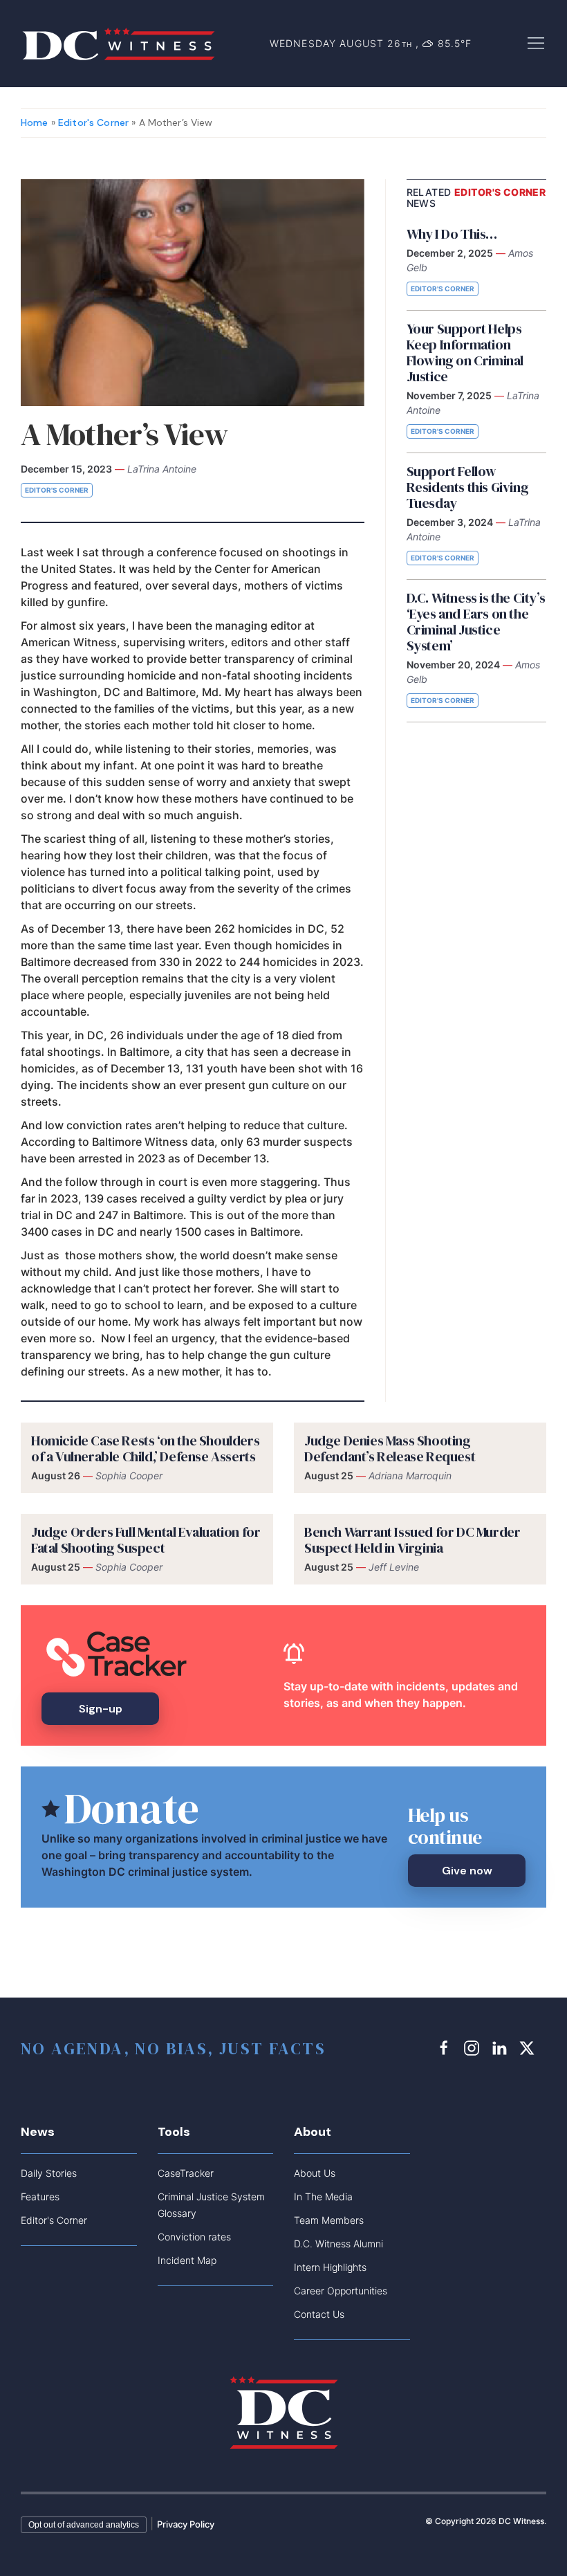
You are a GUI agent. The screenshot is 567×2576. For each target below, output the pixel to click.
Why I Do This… (452, 234)
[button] (536, 42)
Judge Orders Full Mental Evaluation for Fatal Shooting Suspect (146, 1540)
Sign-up (101, 1709)
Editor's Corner (93, 122)
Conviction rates (194, 2237)
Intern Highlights (330, 2267)
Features (40, 2196)
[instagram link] (474, 2048)
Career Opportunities (341, 2291)
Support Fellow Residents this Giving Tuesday (468, 487)
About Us (315, 2173)
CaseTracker (186, 2173)
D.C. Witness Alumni (338, 2244)
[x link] (529, 2048)
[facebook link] (446, 2048)
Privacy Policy (186, 2524)
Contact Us (319, 2314)
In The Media (323, 2196)
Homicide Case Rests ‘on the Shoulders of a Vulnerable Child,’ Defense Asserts (145, 1449)
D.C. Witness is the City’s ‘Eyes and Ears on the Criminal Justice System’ (476, 622)
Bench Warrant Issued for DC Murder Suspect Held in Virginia (412, 1540)
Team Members (329, 2220)
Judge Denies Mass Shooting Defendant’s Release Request (390, 1449)
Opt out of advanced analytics (84, 2525)
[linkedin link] (501, 2048)
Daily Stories (49, 2173)
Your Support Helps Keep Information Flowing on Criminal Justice (465, 353)
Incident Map (187, 2260)
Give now (467, 1871)
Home (35, 122)
